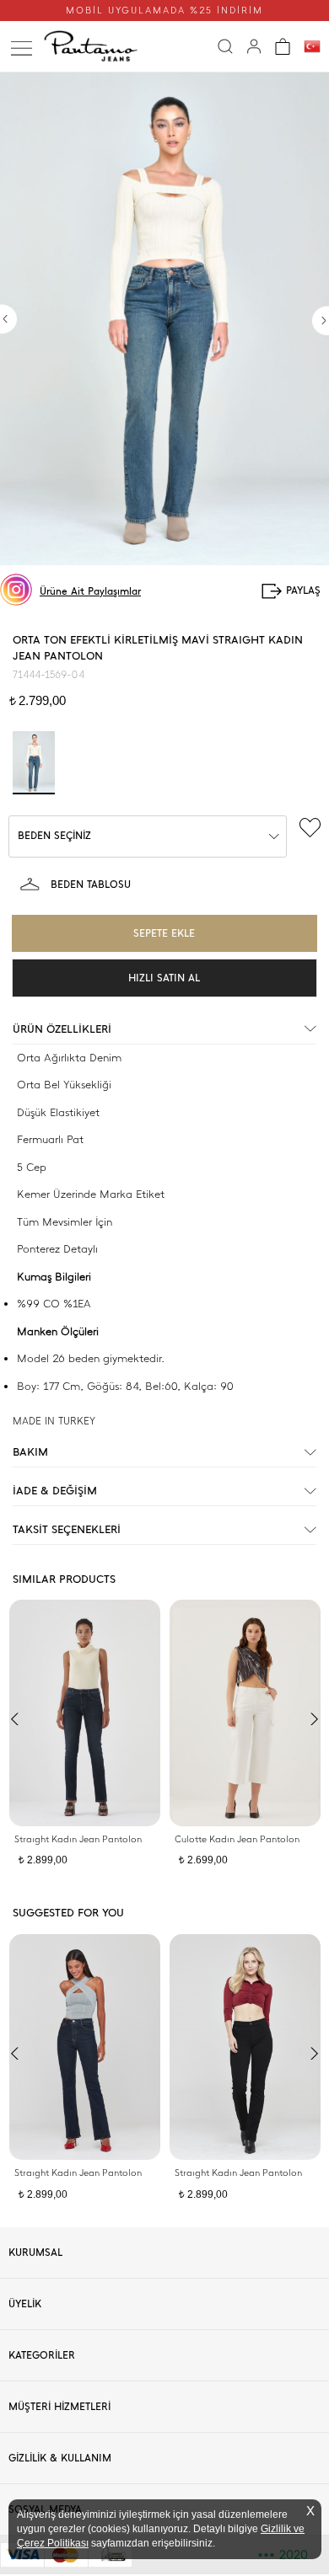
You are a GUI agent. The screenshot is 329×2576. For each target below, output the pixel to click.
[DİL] (312, 47)
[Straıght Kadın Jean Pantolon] (85, 1713)
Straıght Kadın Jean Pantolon (78, 1839)
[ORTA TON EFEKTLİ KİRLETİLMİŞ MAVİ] (34, 763)
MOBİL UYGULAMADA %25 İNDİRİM (164, 11)
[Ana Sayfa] (95, 46)
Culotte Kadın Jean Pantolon (237, 1839)
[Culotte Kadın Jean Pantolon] (245, 1713)
